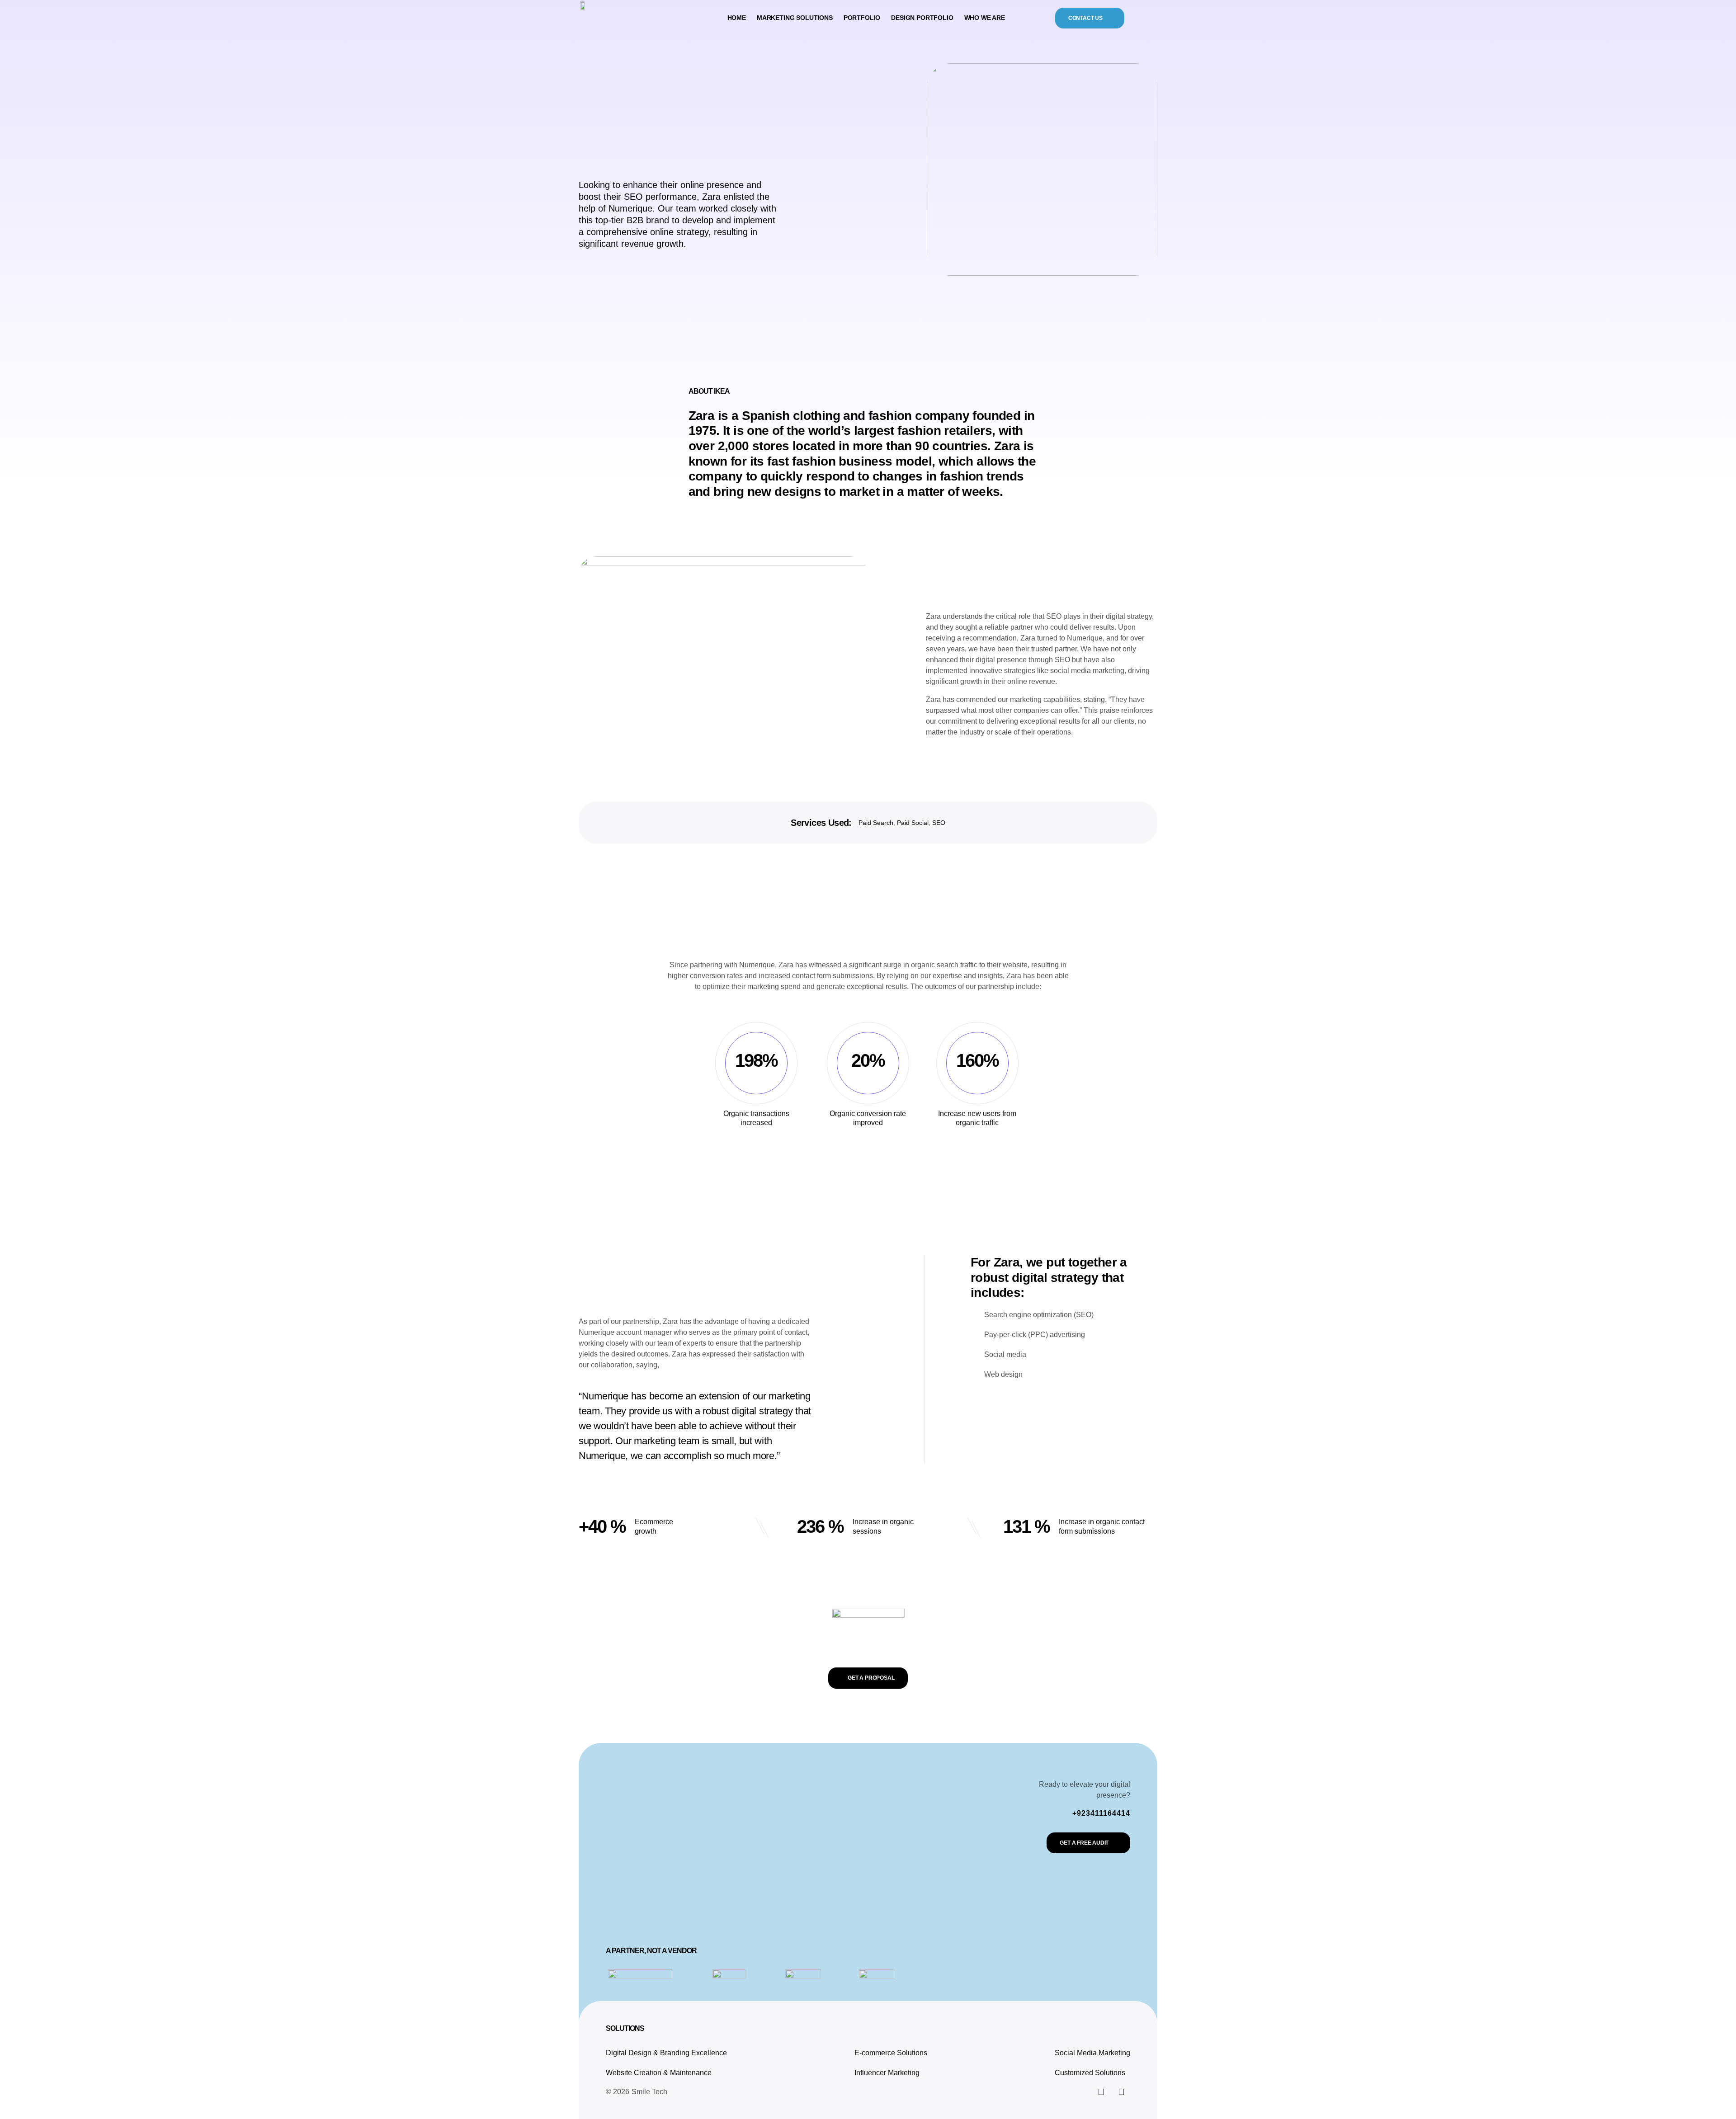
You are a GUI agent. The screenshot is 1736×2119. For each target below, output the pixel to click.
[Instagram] (1101, 2092)
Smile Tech (649, 2092)
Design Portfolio (922, 18)
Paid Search (876, 823)
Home (737, 18)
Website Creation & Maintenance (659, 2073)
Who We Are (985, 18)
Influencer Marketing (887, 2073)
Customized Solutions (1090, 2073)
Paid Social (913, 823)
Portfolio (862, 18)
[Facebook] (1121, 2092)
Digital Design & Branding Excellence (666, 2053)
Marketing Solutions (795, 18)
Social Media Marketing (1092, 2053)
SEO (939, 823)
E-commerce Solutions (891, 2053)
